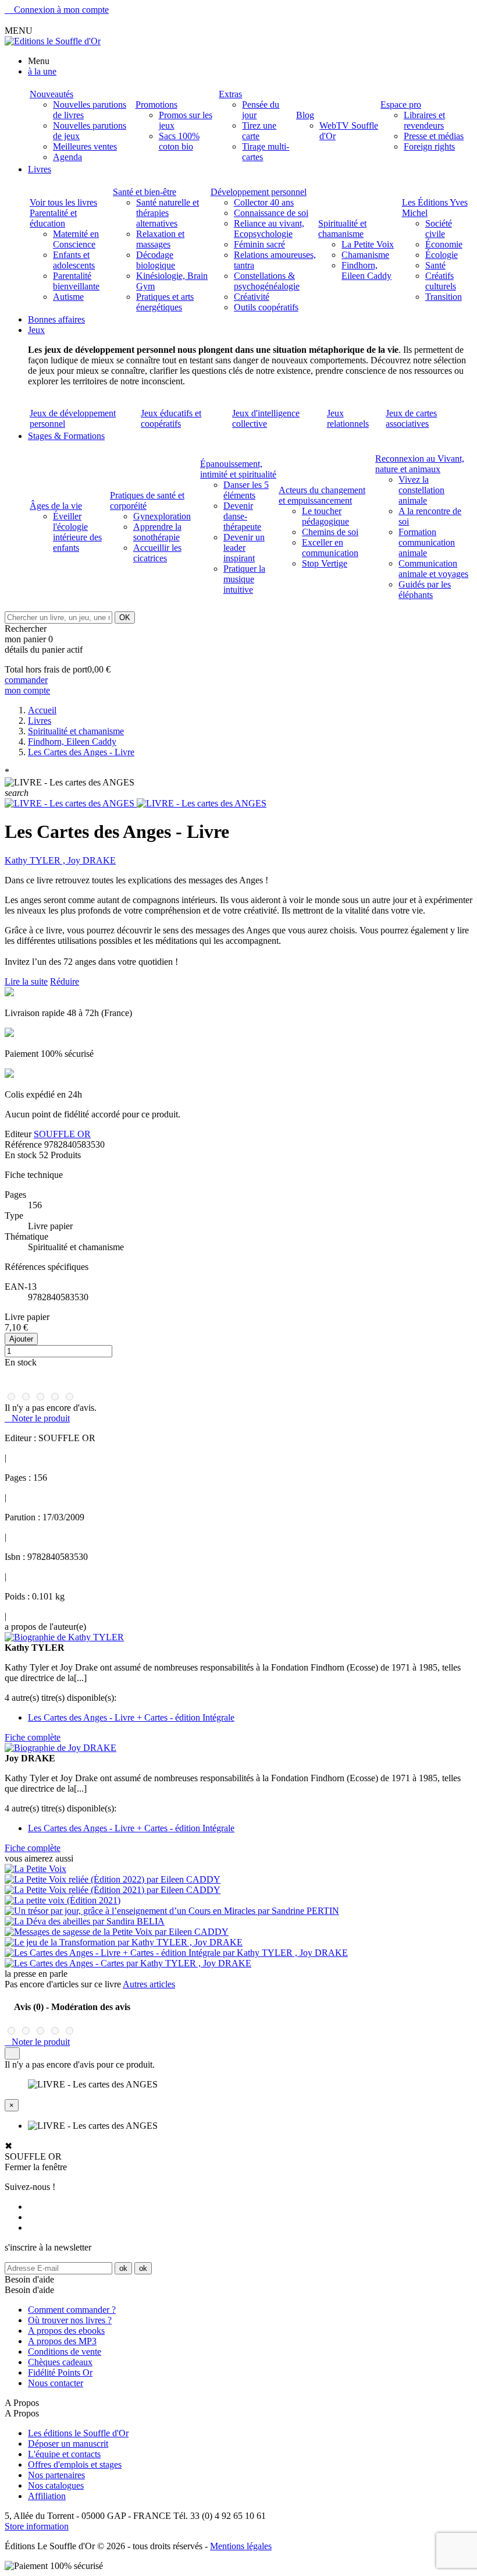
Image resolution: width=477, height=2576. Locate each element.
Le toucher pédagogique (325, 516)
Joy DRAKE (92, 860)
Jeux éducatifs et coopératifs (171, 418)
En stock (21, 1155)
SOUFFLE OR (62, 1134)
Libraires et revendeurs (424, 120)
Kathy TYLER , (36, 860)
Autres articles (149, 1984)
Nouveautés (51, 94)
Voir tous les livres (63, 202)
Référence (24, 1144)
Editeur (18, 1134)
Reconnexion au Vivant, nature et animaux (420, 464)
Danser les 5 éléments (246, 490)
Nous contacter (56, 2383)
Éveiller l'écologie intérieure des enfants (77, 532)
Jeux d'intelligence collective (266, 418)
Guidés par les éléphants (425, 590)
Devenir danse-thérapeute (242, 516)
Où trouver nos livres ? (70, 2320)
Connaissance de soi (271, 213)
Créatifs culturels (441, 281)
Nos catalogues (56, 2485)
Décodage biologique (156, 260)
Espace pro (401, 105)
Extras (230, 94)
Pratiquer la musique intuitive (244, 579)
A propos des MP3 (62, 2341)
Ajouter (21, 1339)
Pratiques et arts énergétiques (165, 302)
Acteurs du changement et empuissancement (322, 495)
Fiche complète (33, 1737)
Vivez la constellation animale (421, 490)
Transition (444, 297)
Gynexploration (162, 516)
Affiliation (47, 2496)
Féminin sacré (259, 244)
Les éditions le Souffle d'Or (78, 2433)
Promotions (156, 105)
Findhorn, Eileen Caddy (366, 270)
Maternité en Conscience (76, 239)
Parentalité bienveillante (76, 281)
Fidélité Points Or (60, 2372)
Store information (37, 2526)
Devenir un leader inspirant (244, 548)
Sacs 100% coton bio (179, 141)
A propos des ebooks (66, 2331)
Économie (444, 244)
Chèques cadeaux (60, 2362)
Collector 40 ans (264, 202)
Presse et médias (434, 136)
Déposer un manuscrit (68, 2444)
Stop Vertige (325, 563)
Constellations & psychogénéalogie (267, 281)
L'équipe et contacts (64, 2454)
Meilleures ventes (85, 146)
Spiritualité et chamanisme (342, 229)
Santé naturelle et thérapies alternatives (168, 213)
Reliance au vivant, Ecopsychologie (269, 229)
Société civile (439, 229)
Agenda (67, 157)
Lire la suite (26, 981)
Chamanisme (365, 255)
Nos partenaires (56, 2475)
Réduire (65, 981)
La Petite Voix (368, 244)
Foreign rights (429, 146)
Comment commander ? (72, 2310)
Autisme (68, 297)
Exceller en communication (330, 548)
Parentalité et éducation (53, 218)
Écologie (442, 255)
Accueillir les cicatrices (157, 553)
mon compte (27, 690)
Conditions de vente (65, 2352)
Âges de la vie (56, 506)
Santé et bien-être (145, 192)
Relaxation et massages (160, 239)
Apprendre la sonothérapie (157, 532)
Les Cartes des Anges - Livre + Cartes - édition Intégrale (131, 1717)
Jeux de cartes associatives (411, 418)
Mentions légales (241, 2546)
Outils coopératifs (266, 307)
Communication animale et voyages (433, 569)
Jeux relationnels (348, 418)
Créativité (252, 297)
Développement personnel (259, 192)
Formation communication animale (427, 542)
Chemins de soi (330, 532)
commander (26, 680)
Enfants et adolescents (74, 260)
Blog (305, 115)
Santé (435, 265)
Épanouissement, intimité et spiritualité (238, 469)
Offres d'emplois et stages (75, 2464)
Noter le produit (37, 1418)
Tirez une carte (259, 131)
